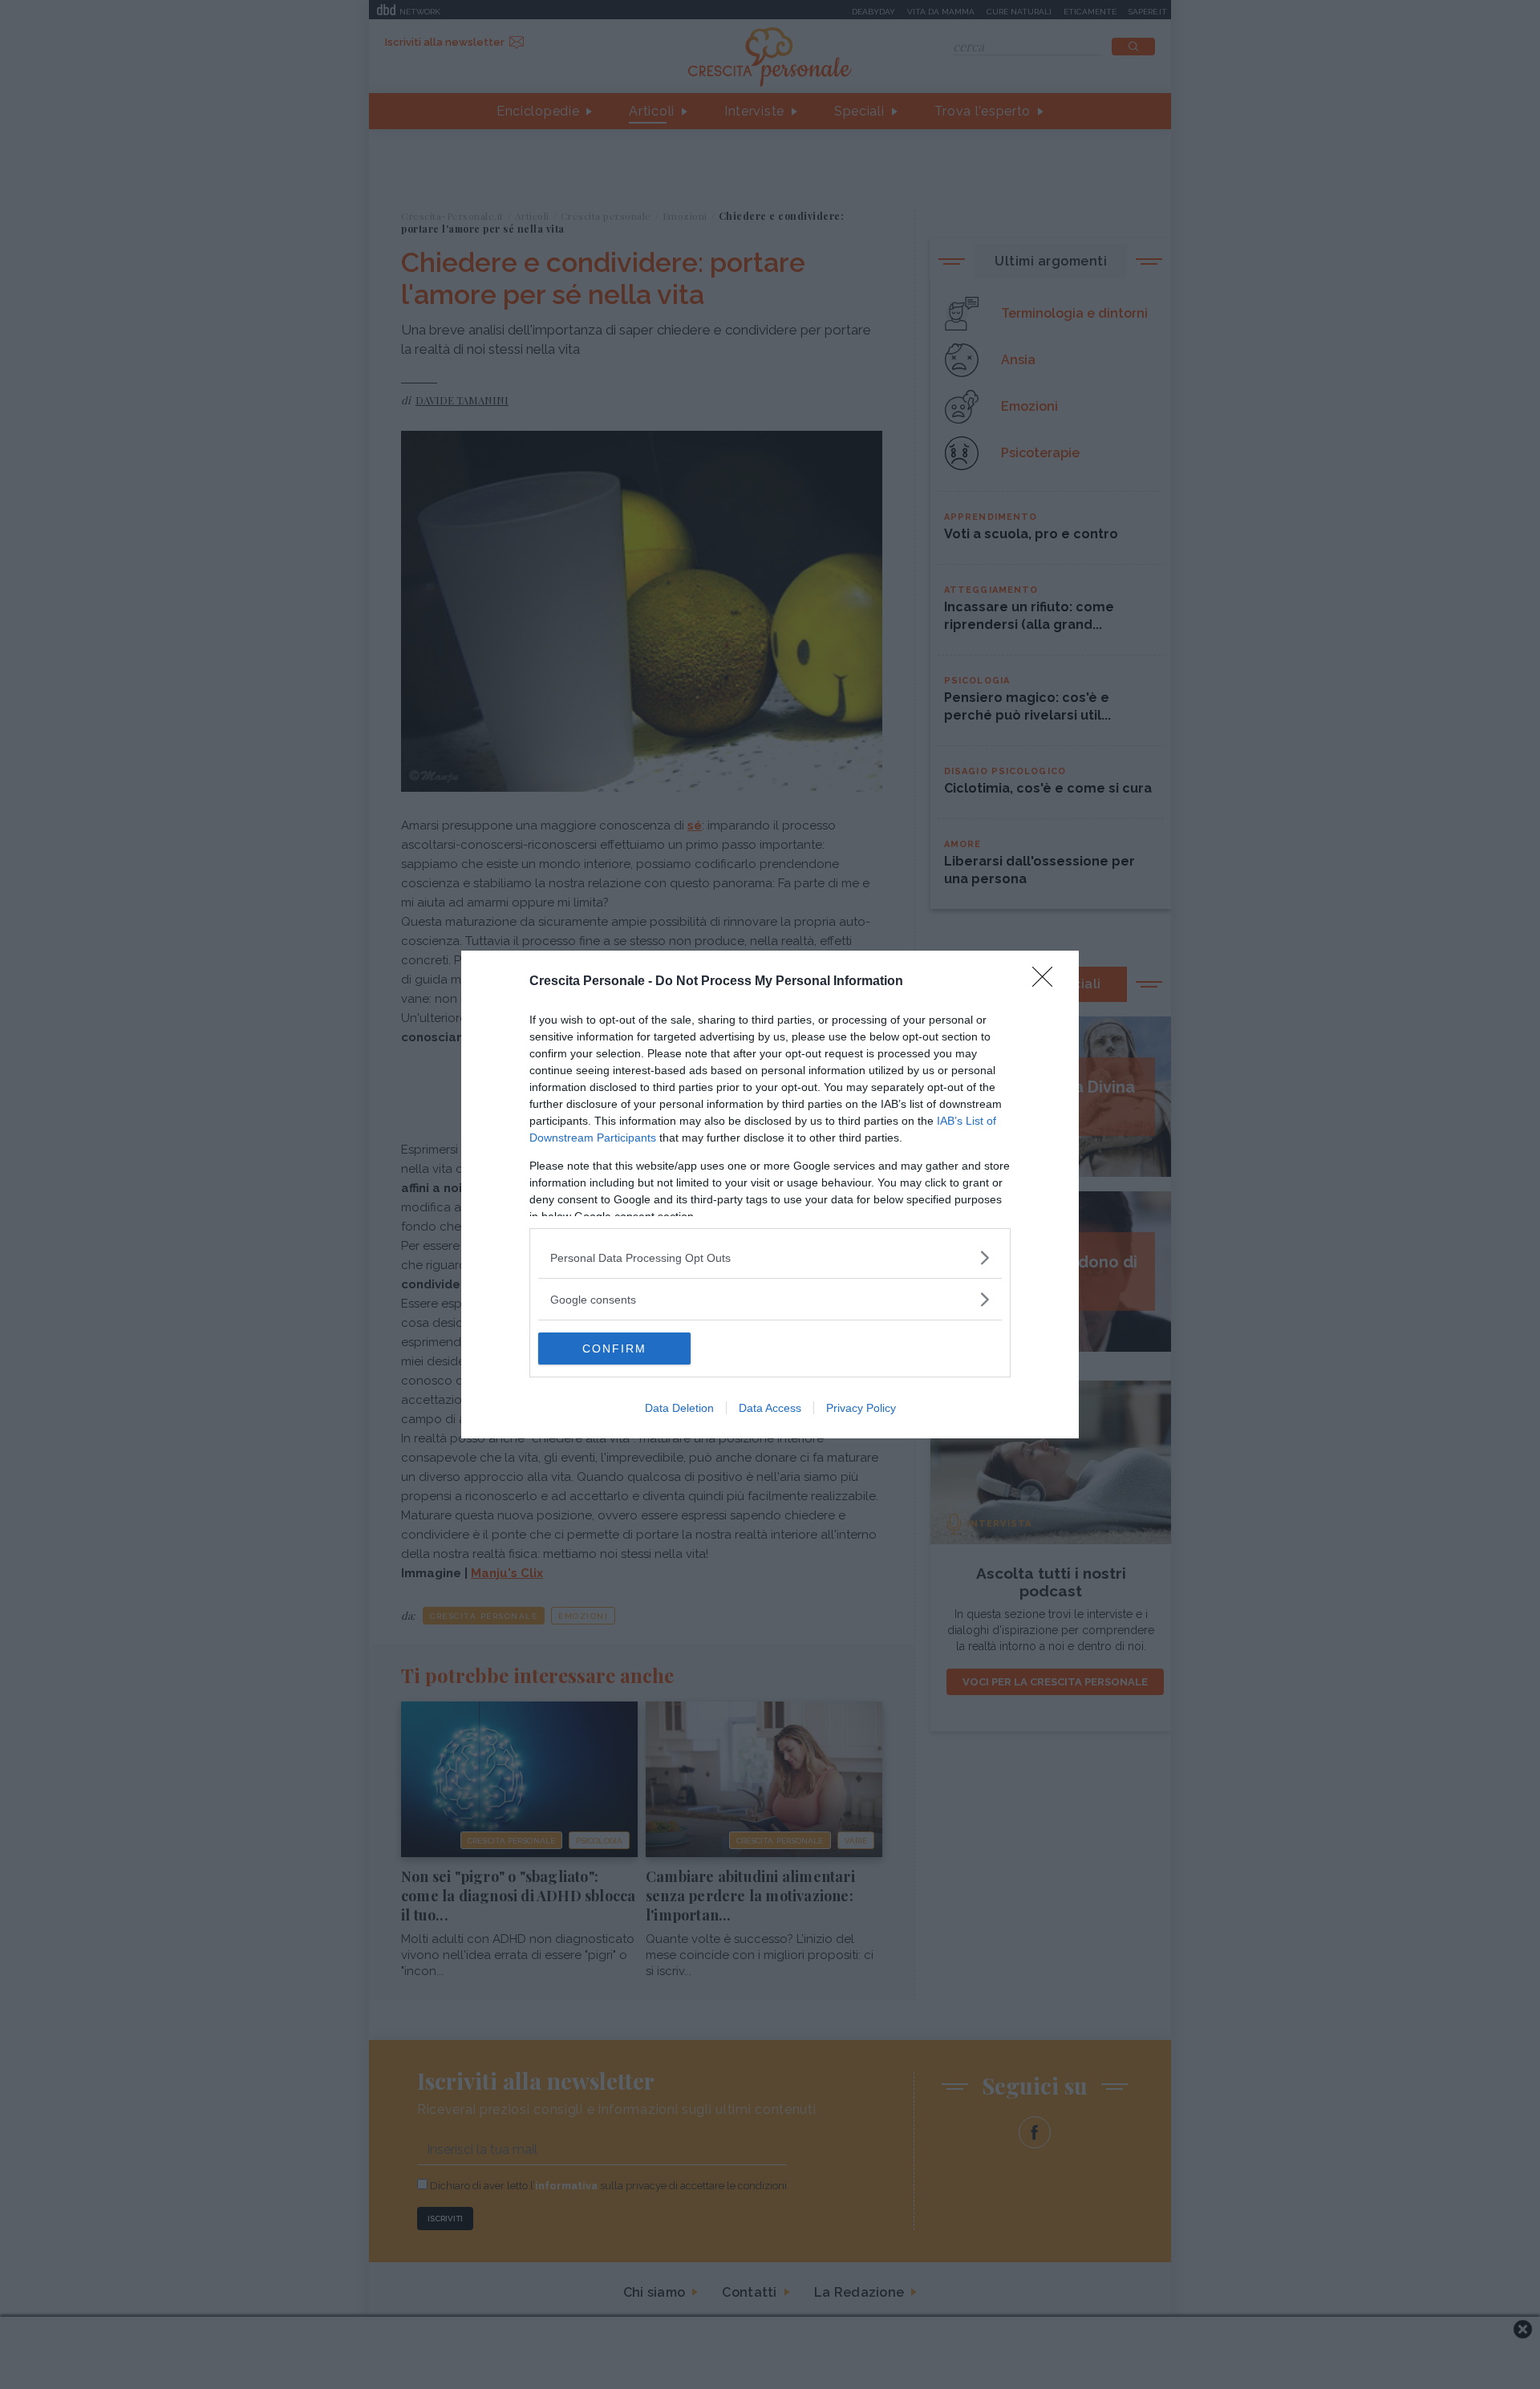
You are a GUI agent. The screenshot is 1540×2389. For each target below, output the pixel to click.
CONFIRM (614, 1349)
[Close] (1048, 982)
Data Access (770, 1408)
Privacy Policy (861, 1408)
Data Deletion (679, 1408)
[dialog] (770, 1194)
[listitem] (770, 1257)
